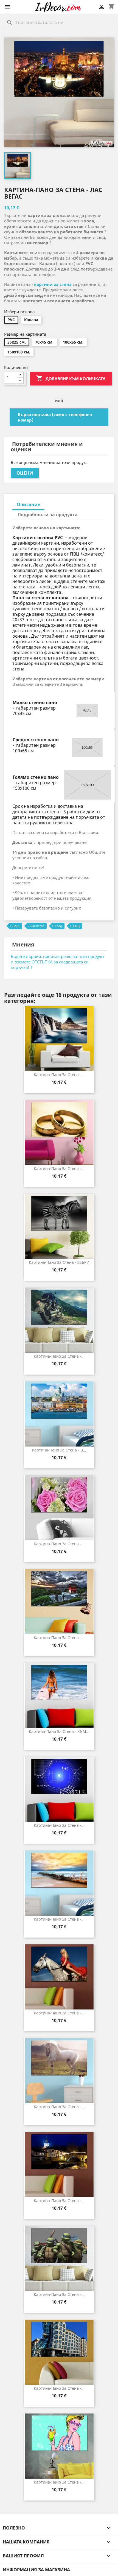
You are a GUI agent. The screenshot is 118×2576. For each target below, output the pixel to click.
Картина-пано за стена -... (59, 1075)
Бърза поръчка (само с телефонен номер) (55, 417)
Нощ (16, 926)
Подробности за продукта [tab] (48, 515)
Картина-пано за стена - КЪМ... (59, 1731)
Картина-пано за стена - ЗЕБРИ (59, 1262)
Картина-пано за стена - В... (59, 1450)
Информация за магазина (36, 2570)
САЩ (76, 926)
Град (58, 926)
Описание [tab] (28, 504)
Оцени (25, 473)
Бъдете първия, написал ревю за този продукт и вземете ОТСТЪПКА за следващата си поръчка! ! (57, 962)
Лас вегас (37, 926)
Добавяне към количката (71, 378)
